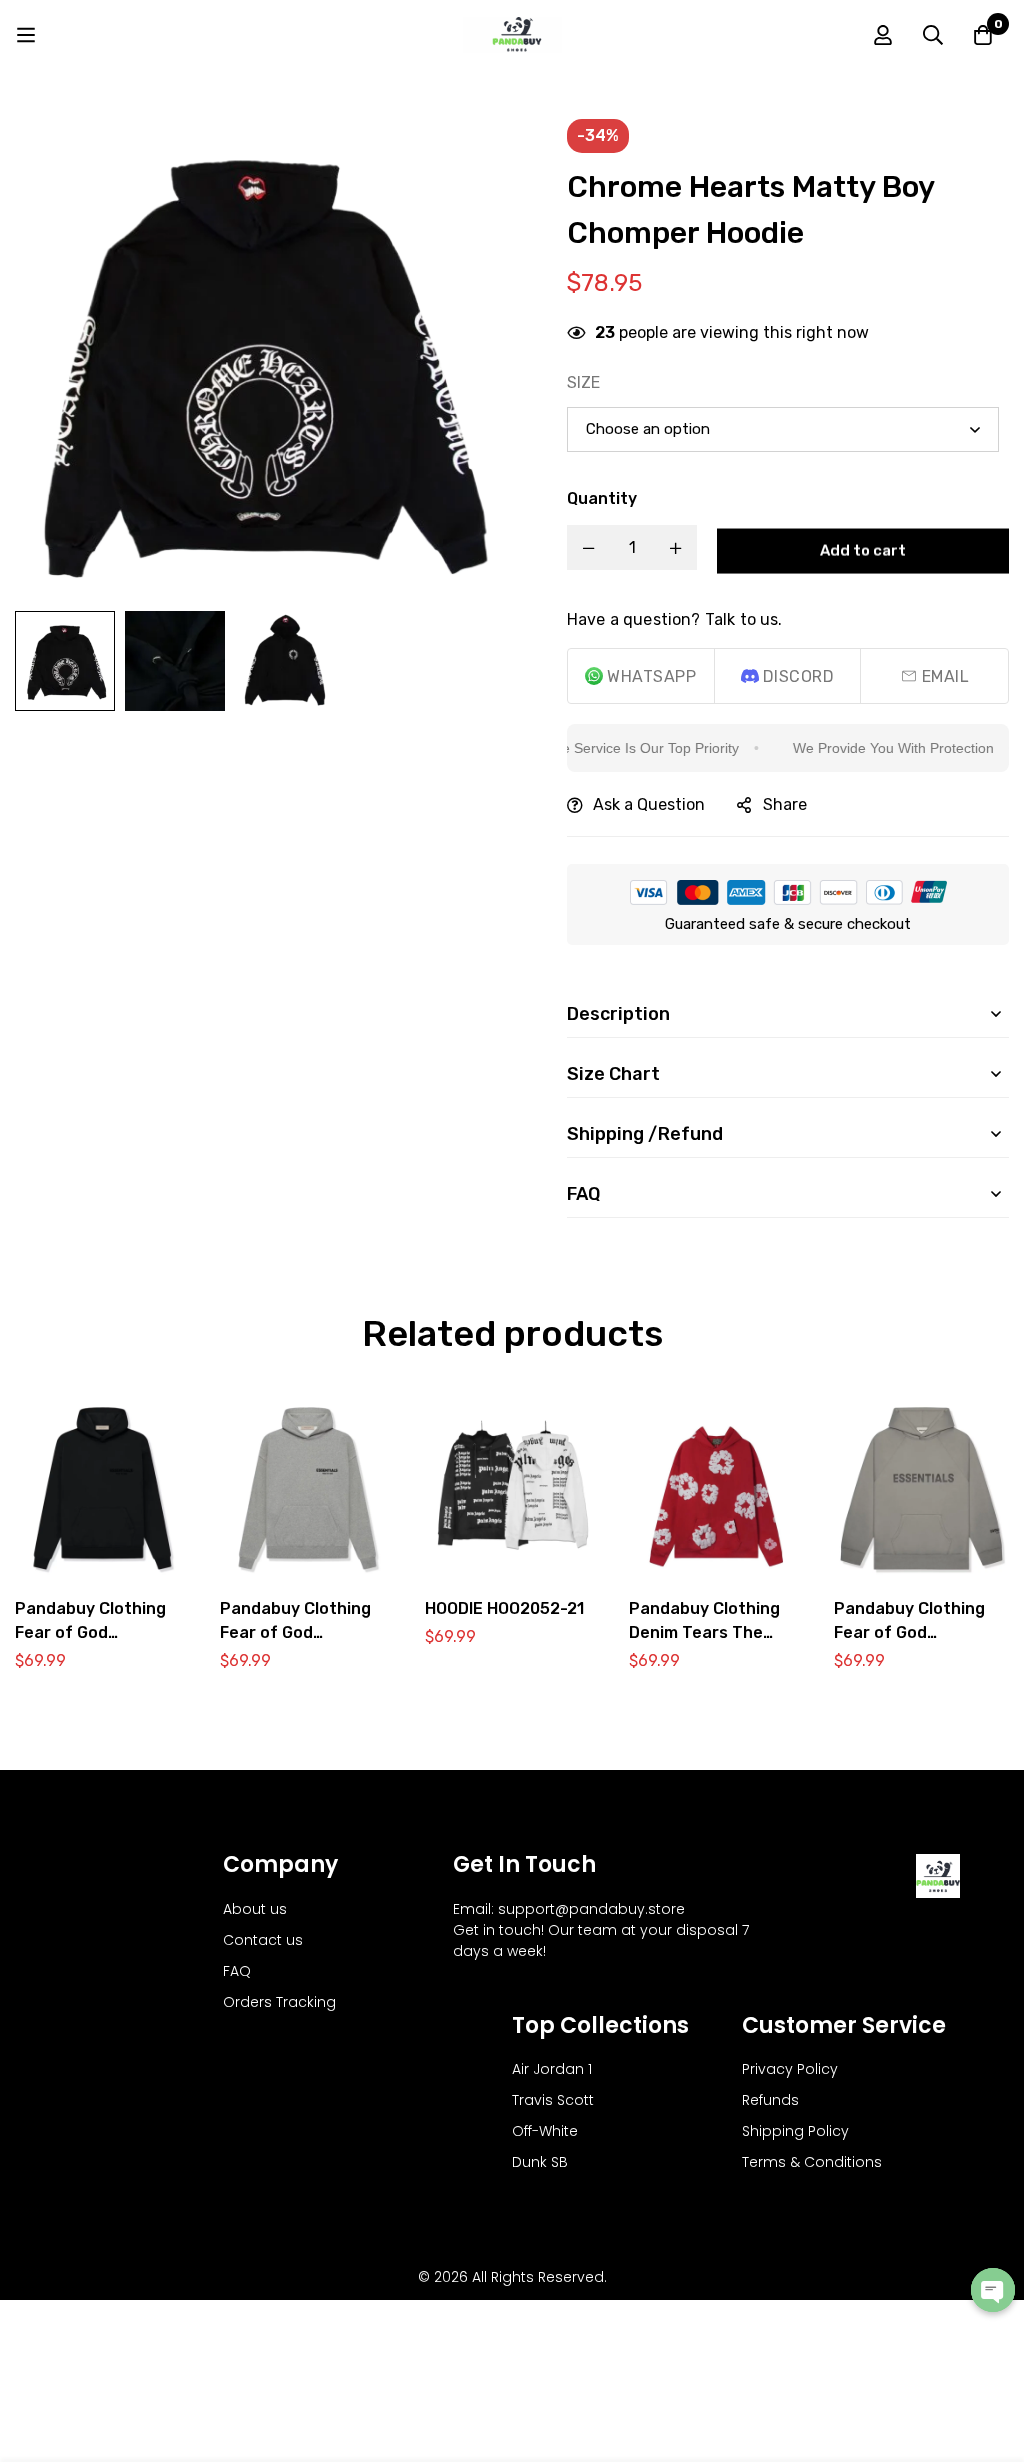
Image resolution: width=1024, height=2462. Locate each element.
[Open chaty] (993, 2290)
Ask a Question (649, 804)
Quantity (602, 498)
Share (785, 804)
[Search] (933, 35)
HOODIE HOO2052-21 (504, 1607)
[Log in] (883, 35)
